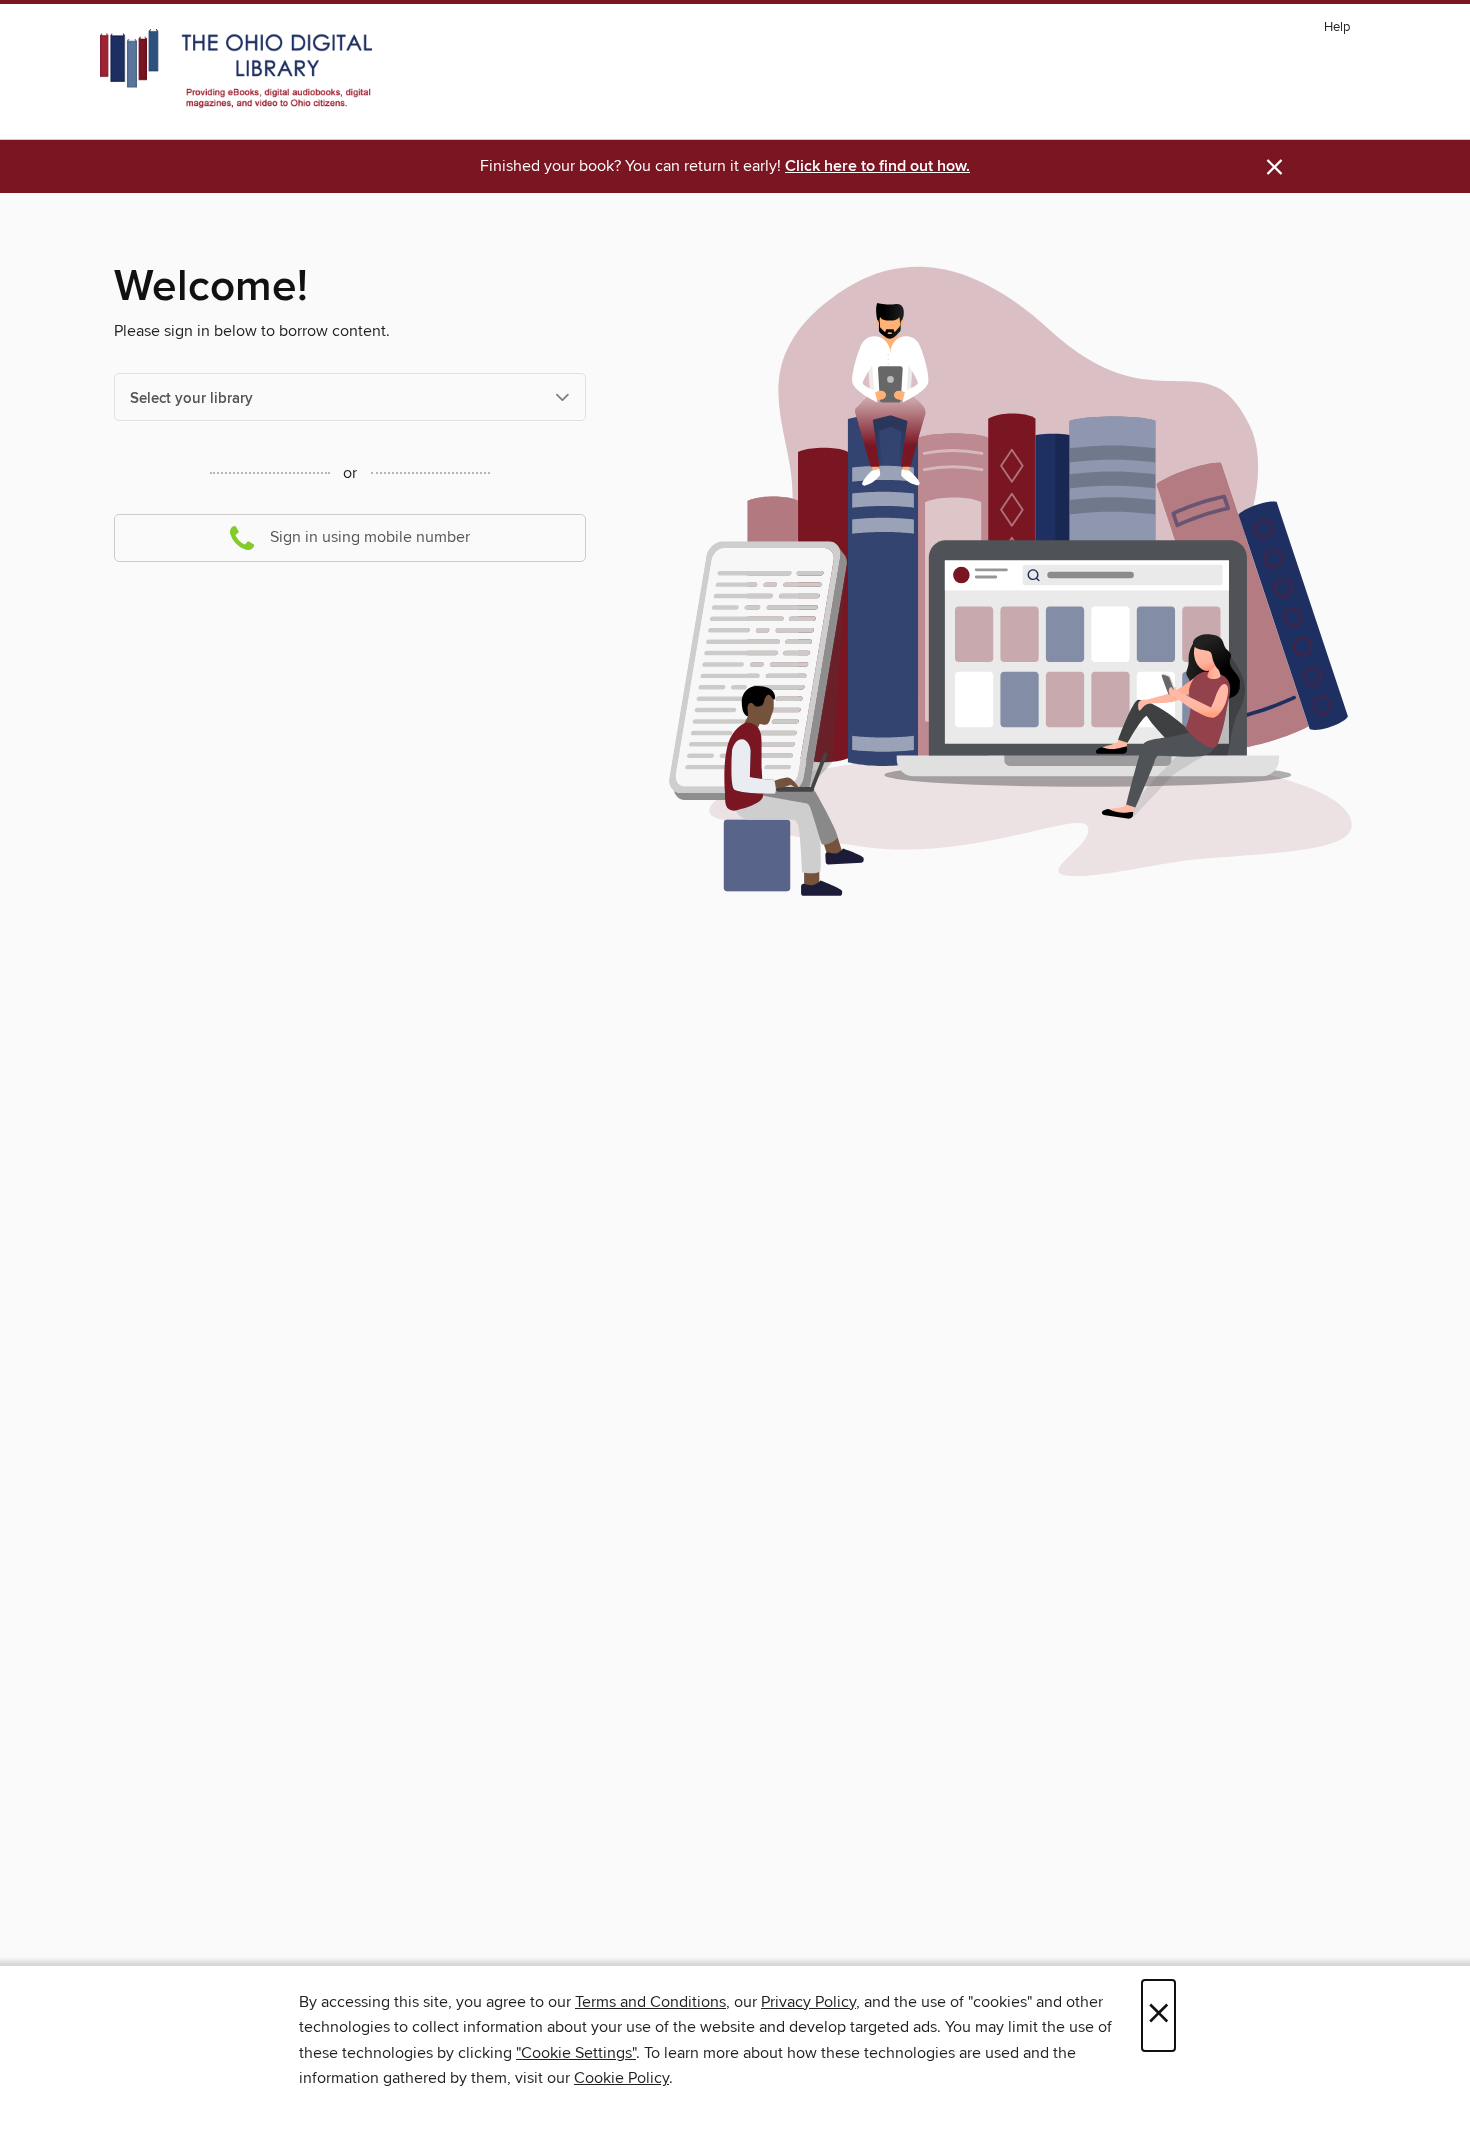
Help (1337, 27)
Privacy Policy (808, 2002)
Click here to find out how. (877, 166)
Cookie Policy (621, 2078)
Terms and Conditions (650, 2002)
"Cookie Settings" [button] (576, 2053)
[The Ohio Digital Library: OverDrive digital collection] (236, 69)
